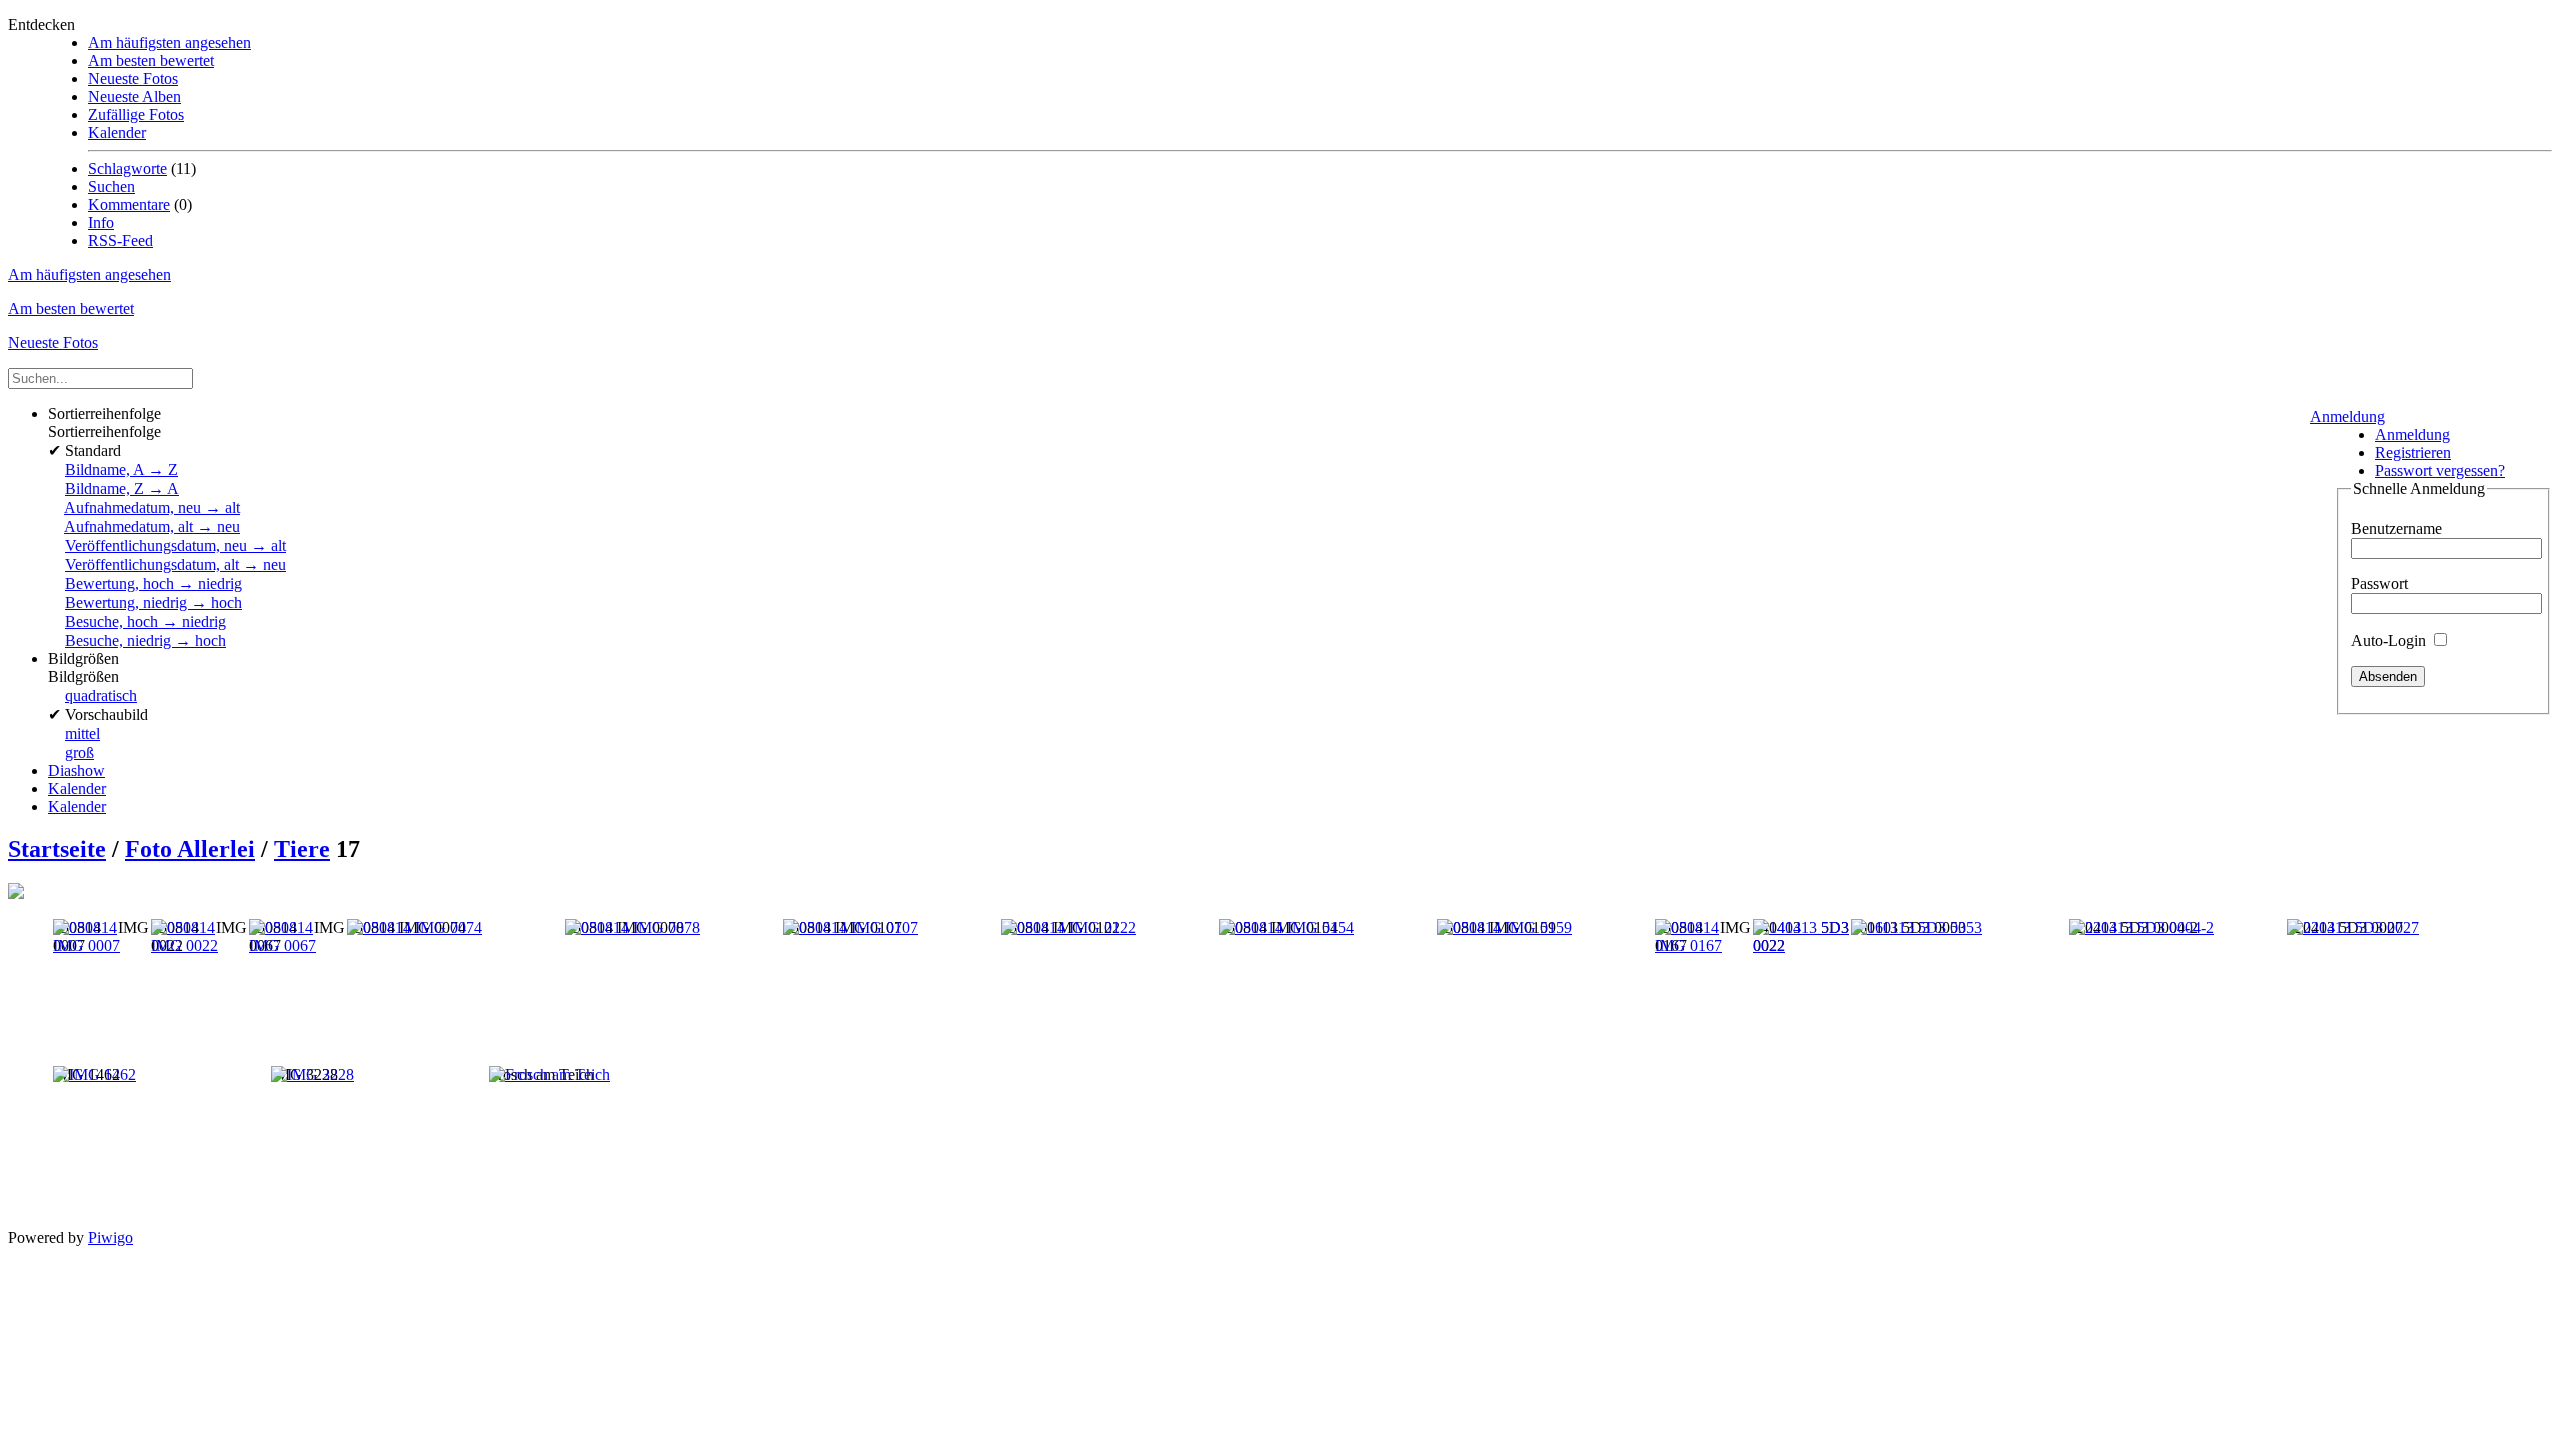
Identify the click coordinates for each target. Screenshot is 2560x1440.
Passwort (2379, 583)
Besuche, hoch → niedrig (145, 621)
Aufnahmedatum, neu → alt (152, 507)
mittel (82, 733)
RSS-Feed (120, 240)
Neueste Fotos (133, 78)
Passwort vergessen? (2440, 470)
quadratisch (101, 695)
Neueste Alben (134, 96)
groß (79, 752)
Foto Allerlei (190, 849)
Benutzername (2396, 528)
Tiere (302, 849)
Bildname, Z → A (122, 488)
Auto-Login (2390, 640)
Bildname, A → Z (121, 469)
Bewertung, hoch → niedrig (153, 583)
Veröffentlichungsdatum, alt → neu (175, 564)
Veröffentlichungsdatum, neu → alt (175, 545)
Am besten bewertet (151, 60)
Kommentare (129, 204)
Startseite (57, 849)
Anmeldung (2347, 416)
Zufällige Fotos (136, 114)
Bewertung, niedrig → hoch (153, 602)
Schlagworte (127, 168)
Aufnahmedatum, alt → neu (152, 526)
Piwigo (110, 1237)
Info (101, 222)
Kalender (117, 132)
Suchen (111, 186)
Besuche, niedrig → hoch (145, 640)
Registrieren (2413, 452)
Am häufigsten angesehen (169, 42)
